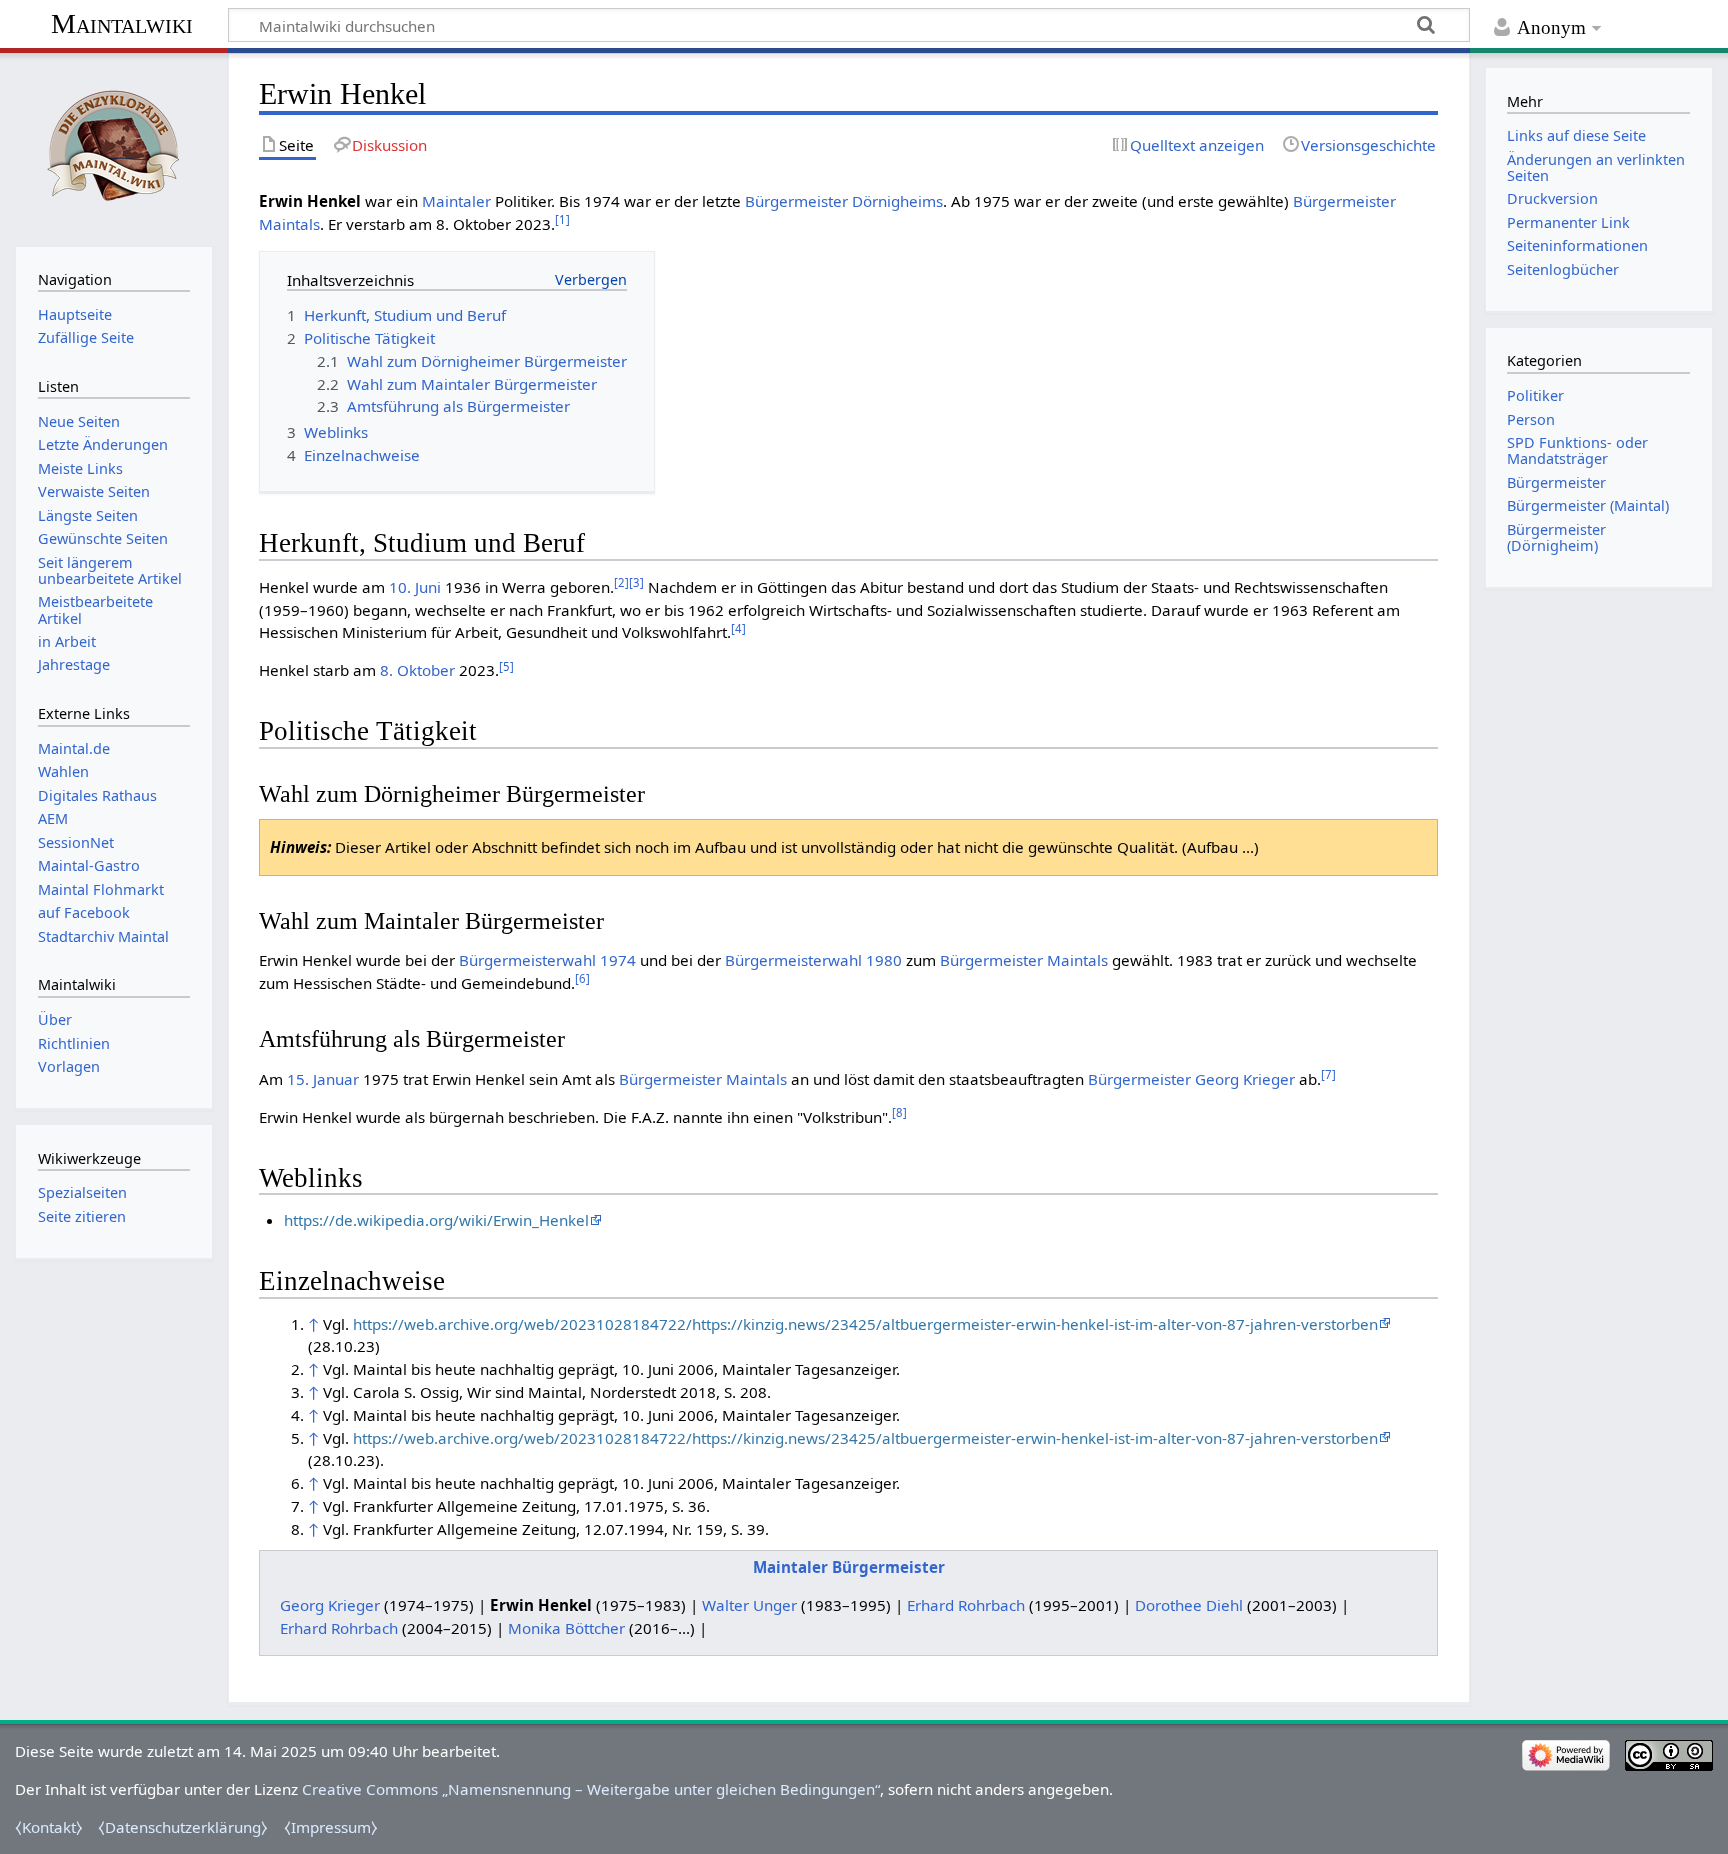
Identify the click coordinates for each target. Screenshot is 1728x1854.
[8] (899, 1112)
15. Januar (323, 1079)
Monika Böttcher (566, 1628)
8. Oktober (417, 670)
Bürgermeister (796, 201)
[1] (562, 219)
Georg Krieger (1245, 1079)
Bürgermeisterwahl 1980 (813, 960)
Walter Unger (749, 1605)
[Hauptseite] (113, 147)
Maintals (289, 224)
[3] (636, 582)
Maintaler (456, 201)
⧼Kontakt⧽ (49, 1827)
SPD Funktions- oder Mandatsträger (1577, 450)
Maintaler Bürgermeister (849, 1567)
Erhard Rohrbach (966, 1605)
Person (1531, 419)
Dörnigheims (897, 201)
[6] (582, 978)
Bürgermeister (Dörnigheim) (1556, 537)
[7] (1328, 1074)
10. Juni (415, 587)
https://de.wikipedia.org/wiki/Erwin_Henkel (436, 1220)
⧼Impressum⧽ (331, 1827)
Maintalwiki (122, 23)
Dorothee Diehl (1189, 1605)
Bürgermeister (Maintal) (1588, 505)
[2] (621, 582)
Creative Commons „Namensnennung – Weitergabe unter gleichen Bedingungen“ (591, 1789)
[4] (738, 628)
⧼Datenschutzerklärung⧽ (183, 1827)
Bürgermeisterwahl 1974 (547, 960)
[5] (506, 666)
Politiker (1535, 395)
